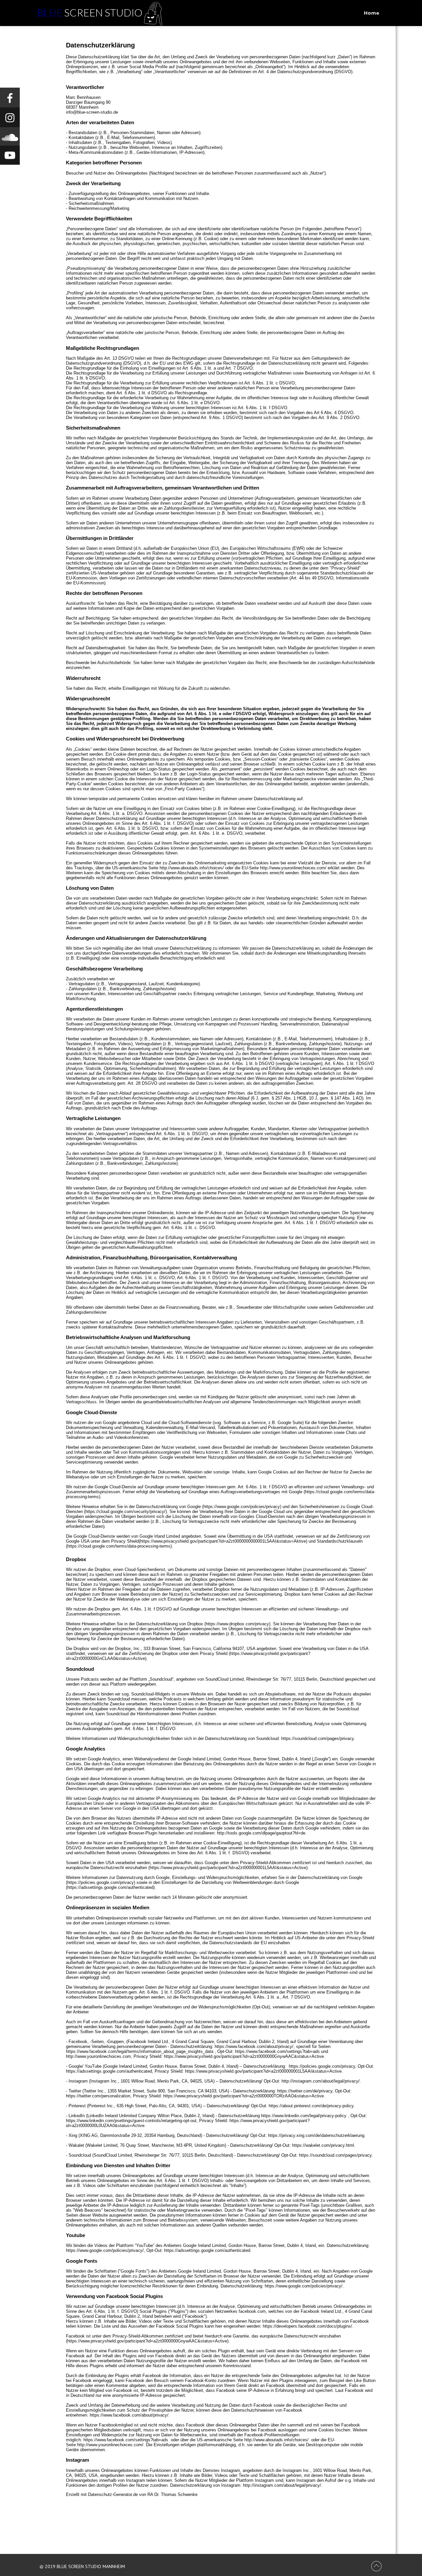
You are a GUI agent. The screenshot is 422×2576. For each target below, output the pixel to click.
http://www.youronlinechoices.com (98, 2056)
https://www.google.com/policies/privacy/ (105, 2250)
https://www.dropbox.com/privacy (237, 1624)
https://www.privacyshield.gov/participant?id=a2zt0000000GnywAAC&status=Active (244, 2056)
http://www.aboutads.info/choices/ (192, 868)
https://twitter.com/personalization (98, 2096)
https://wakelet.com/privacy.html (323, 2145)
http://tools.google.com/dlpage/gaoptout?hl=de (261, 1833)
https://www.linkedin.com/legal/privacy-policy (304, 2116)
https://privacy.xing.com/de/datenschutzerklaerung (316, 2135)
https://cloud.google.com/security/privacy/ (125, 1512)
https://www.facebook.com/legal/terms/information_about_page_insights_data (140, 2051)
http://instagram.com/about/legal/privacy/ (321, 2081)
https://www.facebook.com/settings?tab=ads (277, 2051)
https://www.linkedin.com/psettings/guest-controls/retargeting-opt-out (131, 2121)
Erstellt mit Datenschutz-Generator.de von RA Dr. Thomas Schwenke (132, 2494)
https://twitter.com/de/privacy (305, 2091)
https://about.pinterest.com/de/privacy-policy (311, 2106)
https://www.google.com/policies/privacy (242, 1507)
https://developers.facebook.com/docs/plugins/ (307, 2326)
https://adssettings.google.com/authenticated (109, 2071)
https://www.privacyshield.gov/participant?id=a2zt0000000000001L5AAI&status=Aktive (223, 1541)
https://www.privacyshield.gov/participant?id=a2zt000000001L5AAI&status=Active (228, 1868)
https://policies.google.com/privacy (101, 1882)
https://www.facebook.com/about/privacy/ (254, 2046)
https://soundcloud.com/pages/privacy (317, 1738)
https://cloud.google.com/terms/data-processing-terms (119, 1546)
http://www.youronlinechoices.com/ (293, 868)
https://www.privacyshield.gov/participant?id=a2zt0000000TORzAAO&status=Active (243, 2096)
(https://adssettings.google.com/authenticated (110, 1887)
